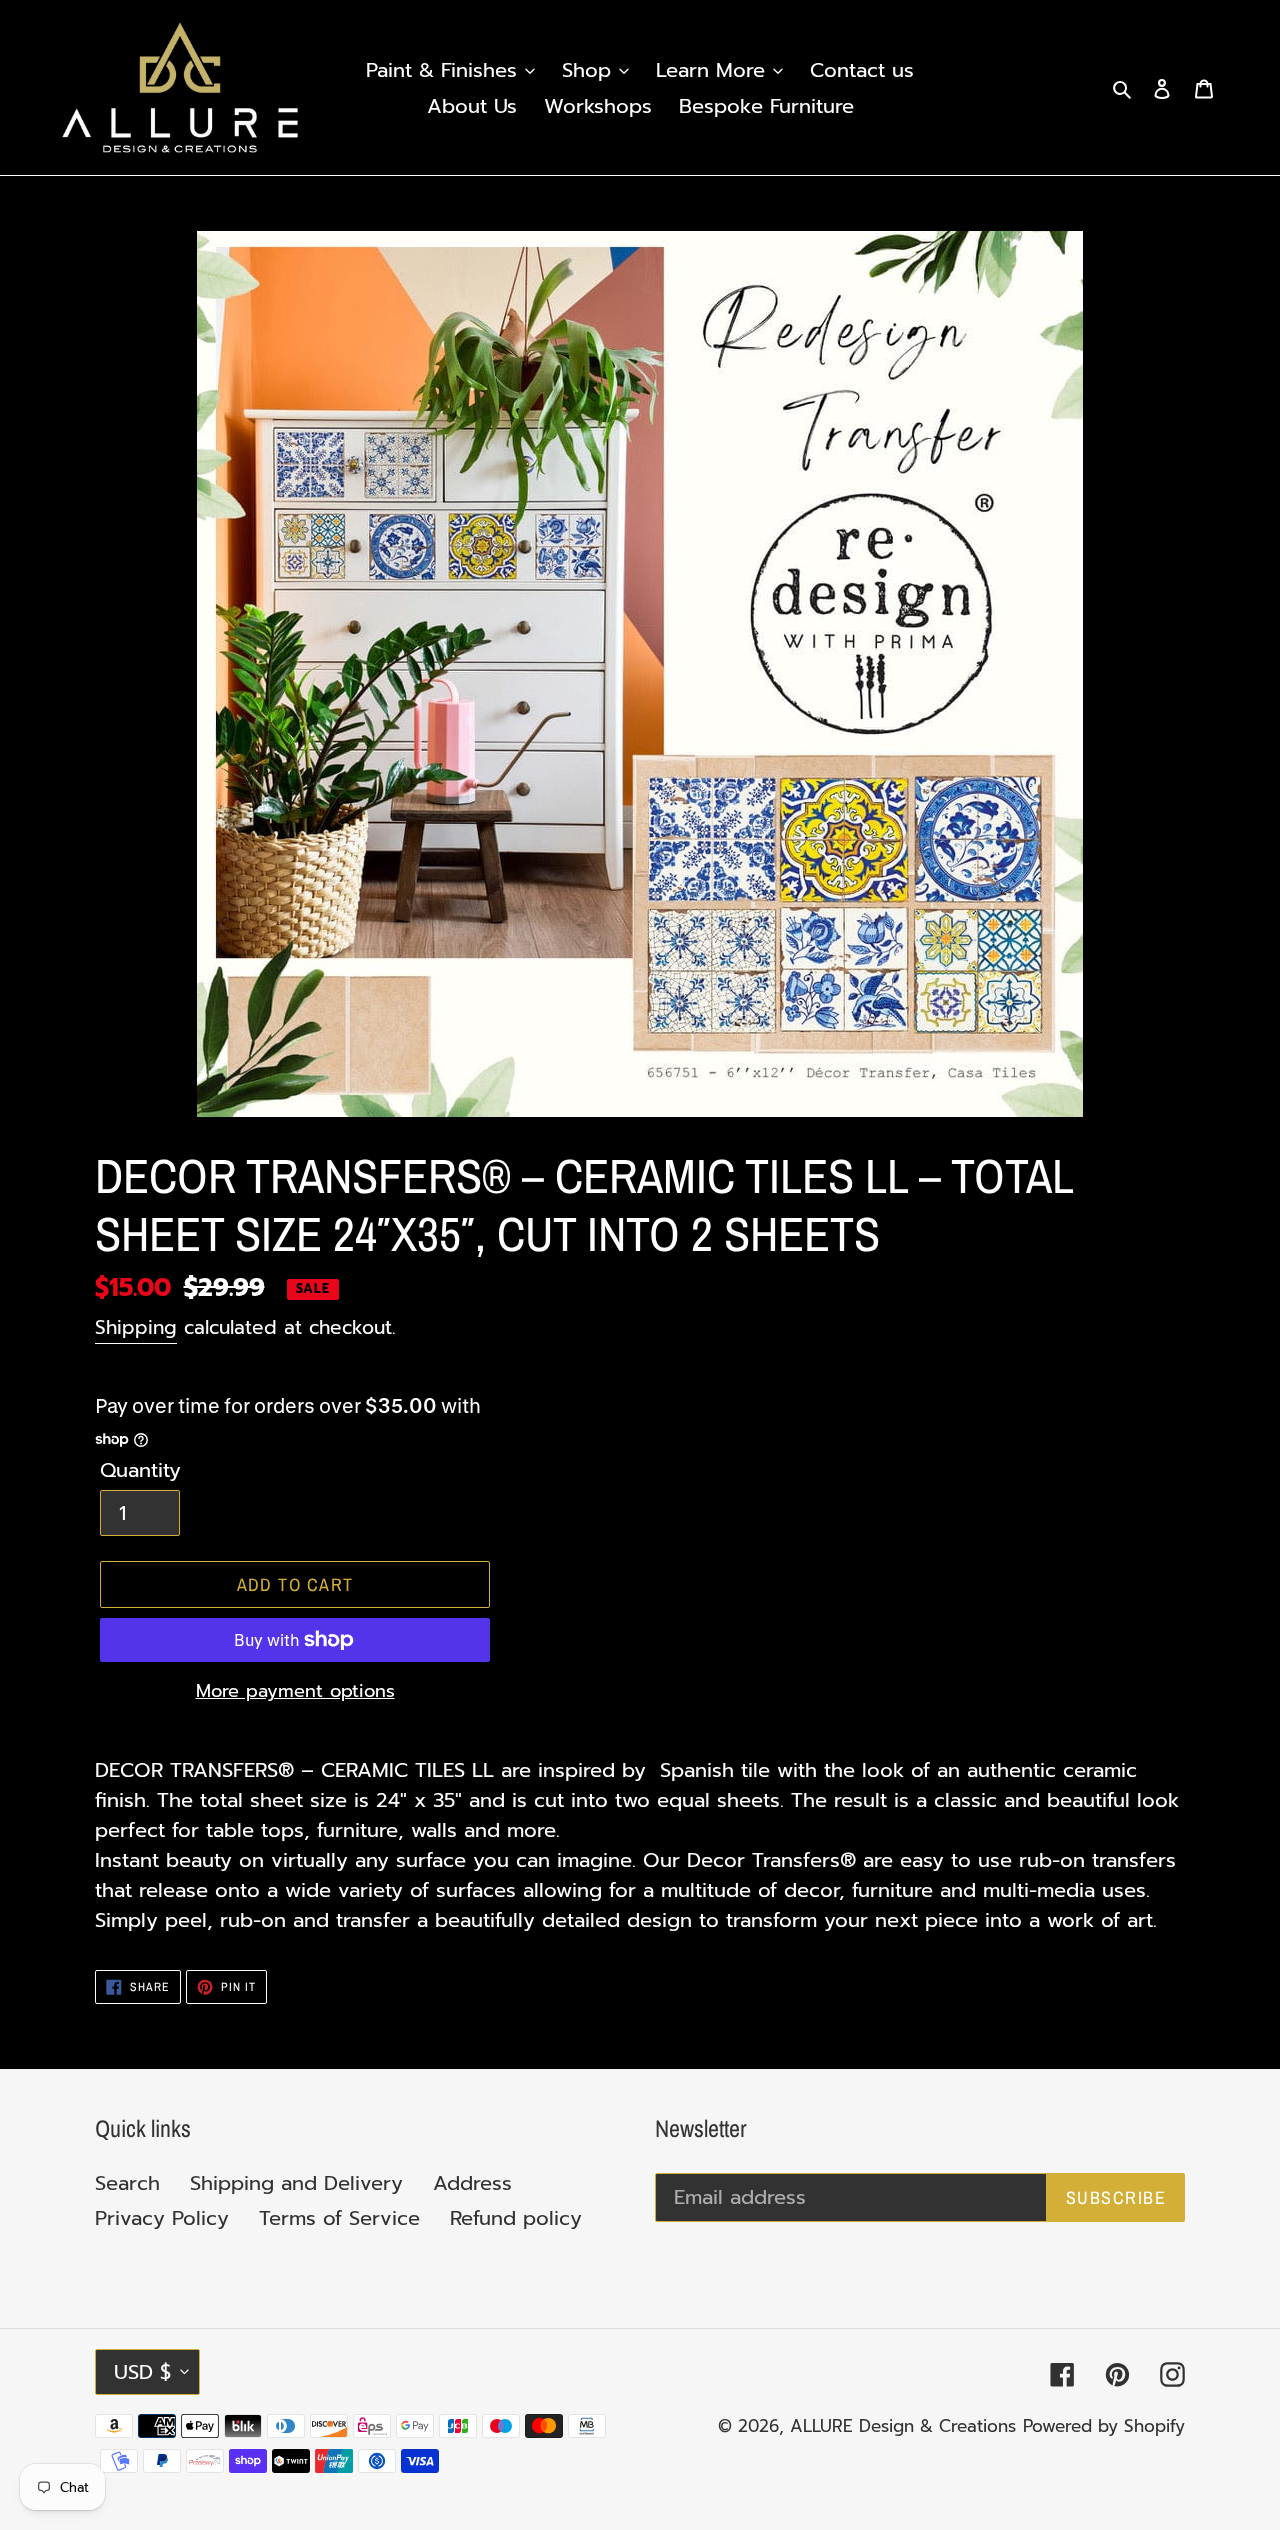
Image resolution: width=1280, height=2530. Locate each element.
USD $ (142, 2372)
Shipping (136, 1327)
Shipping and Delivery (296, 2183)
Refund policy (516, 2218)
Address (472, 2183)
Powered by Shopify (1104, 2426)
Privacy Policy (162, 2218)
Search (127, 2183)
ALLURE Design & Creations (903, 2426)
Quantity (140, 1470)
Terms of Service (339, 2218)
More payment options (295, 1691)
